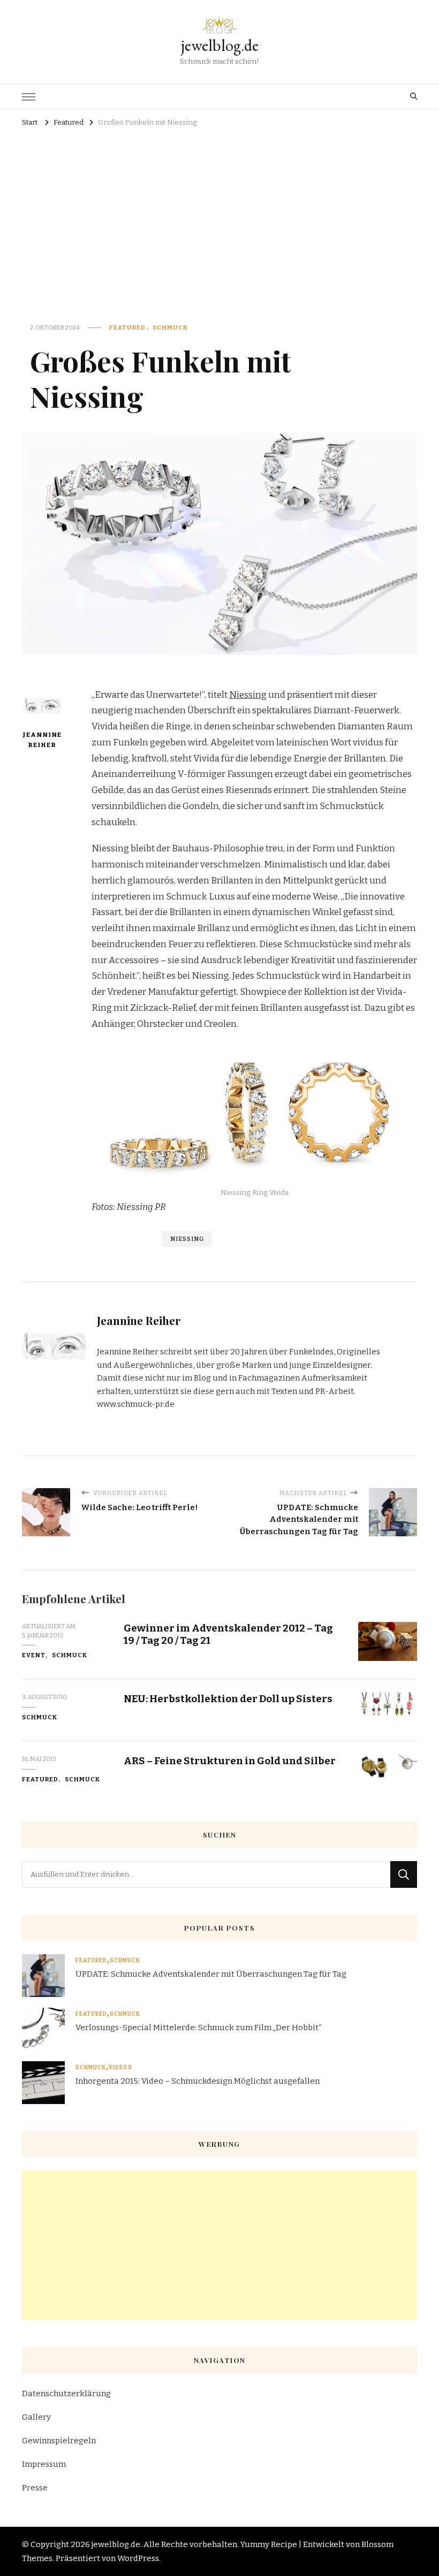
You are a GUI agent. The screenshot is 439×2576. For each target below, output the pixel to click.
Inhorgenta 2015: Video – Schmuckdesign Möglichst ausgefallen (198, 2081)
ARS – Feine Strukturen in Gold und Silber (230, 1761)
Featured (127, 327)
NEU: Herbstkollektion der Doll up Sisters (228, 1699)
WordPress (138, 2558)
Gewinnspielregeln (59, 2441)
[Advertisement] (219, 211)
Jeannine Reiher (42, 740)
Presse (35, 2488)
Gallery (36, 2417)
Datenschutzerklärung (66, 2394)
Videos (120, 2068)
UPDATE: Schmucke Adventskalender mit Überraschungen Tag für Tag (211, 1974)
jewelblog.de (220, 45)
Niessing (248, 695)
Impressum (44, 2464)
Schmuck (170, 327)
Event (34, 1655)
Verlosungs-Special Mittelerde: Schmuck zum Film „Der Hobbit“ (199, 2028)
